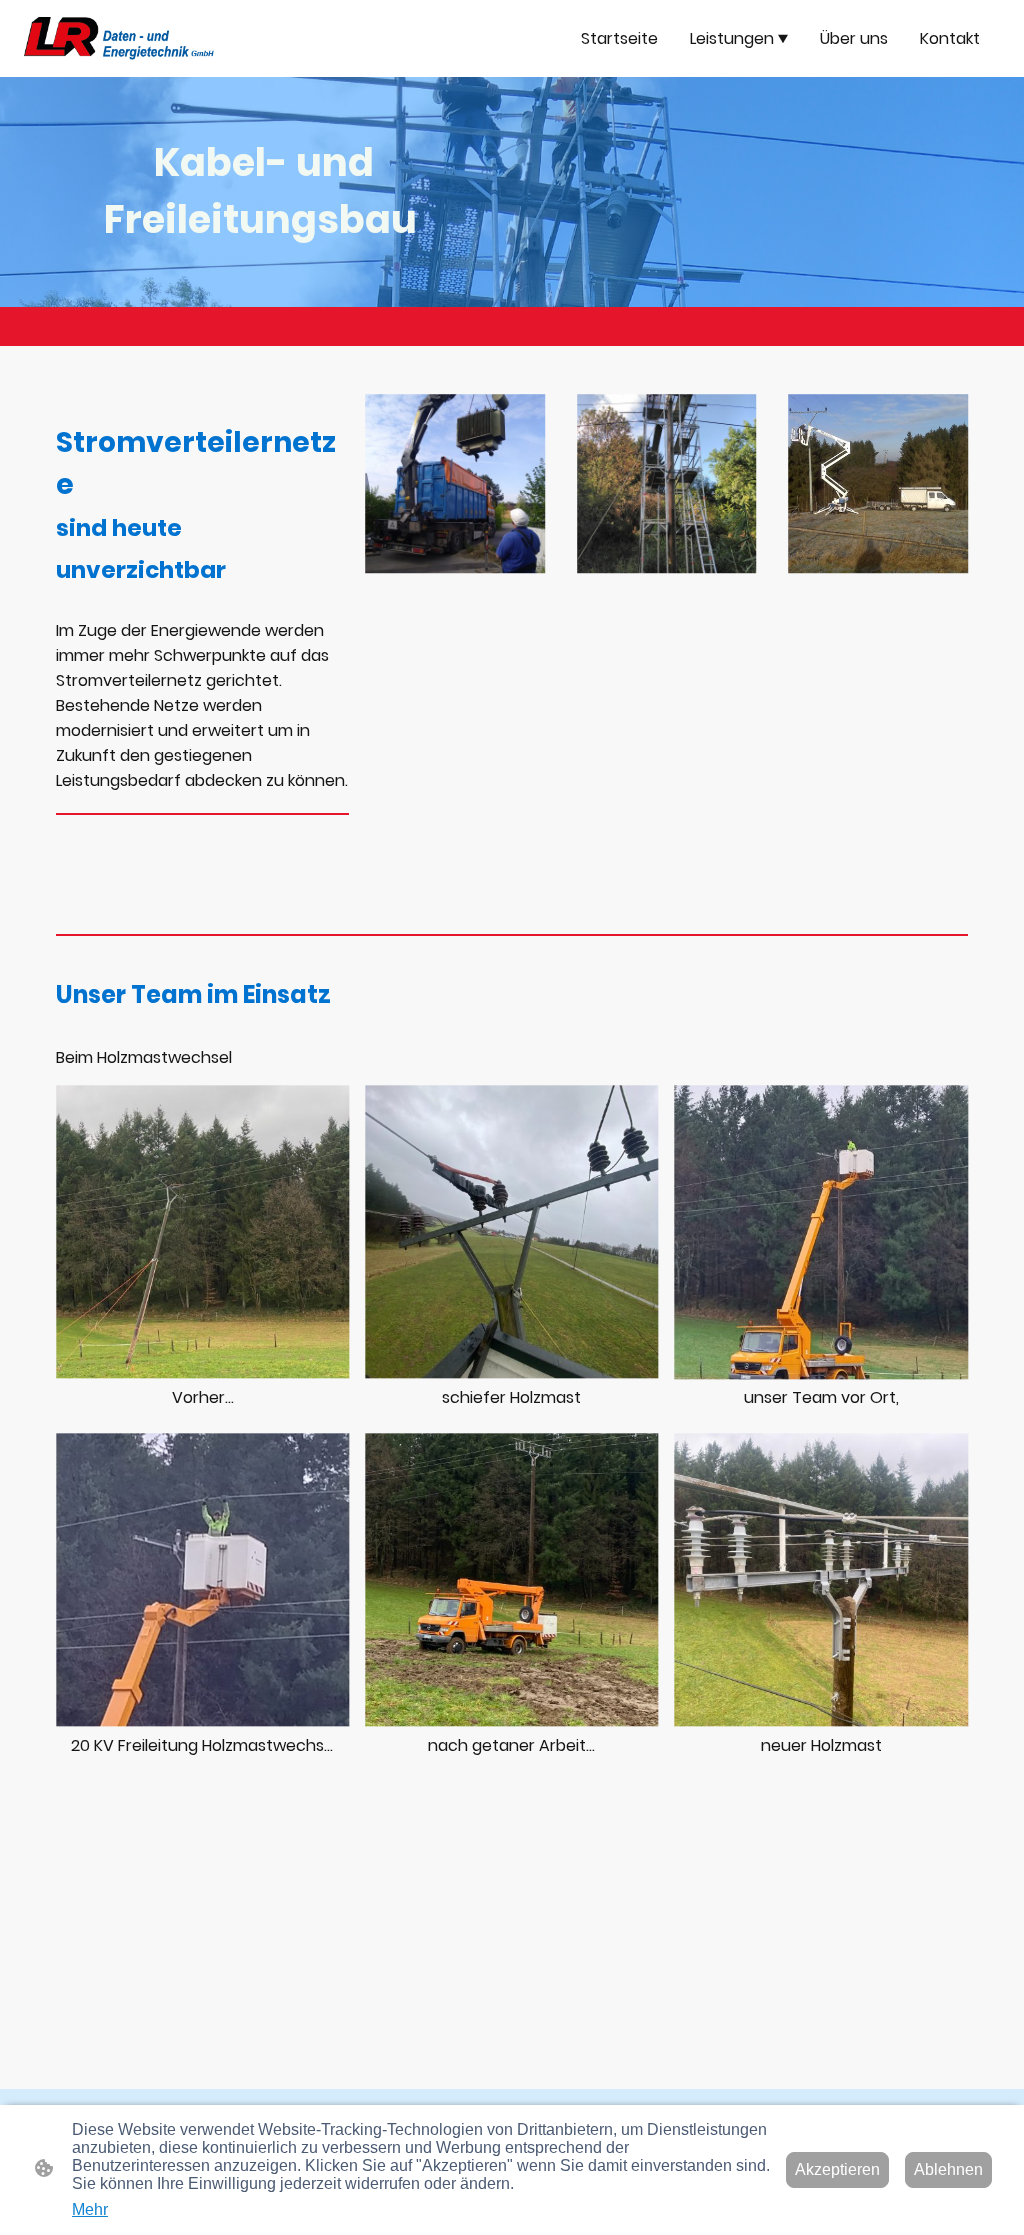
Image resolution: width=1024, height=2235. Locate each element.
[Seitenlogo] (119, 38)
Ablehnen (948, 2169)
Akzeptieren (837, 2169)
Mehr (90, 2209)
